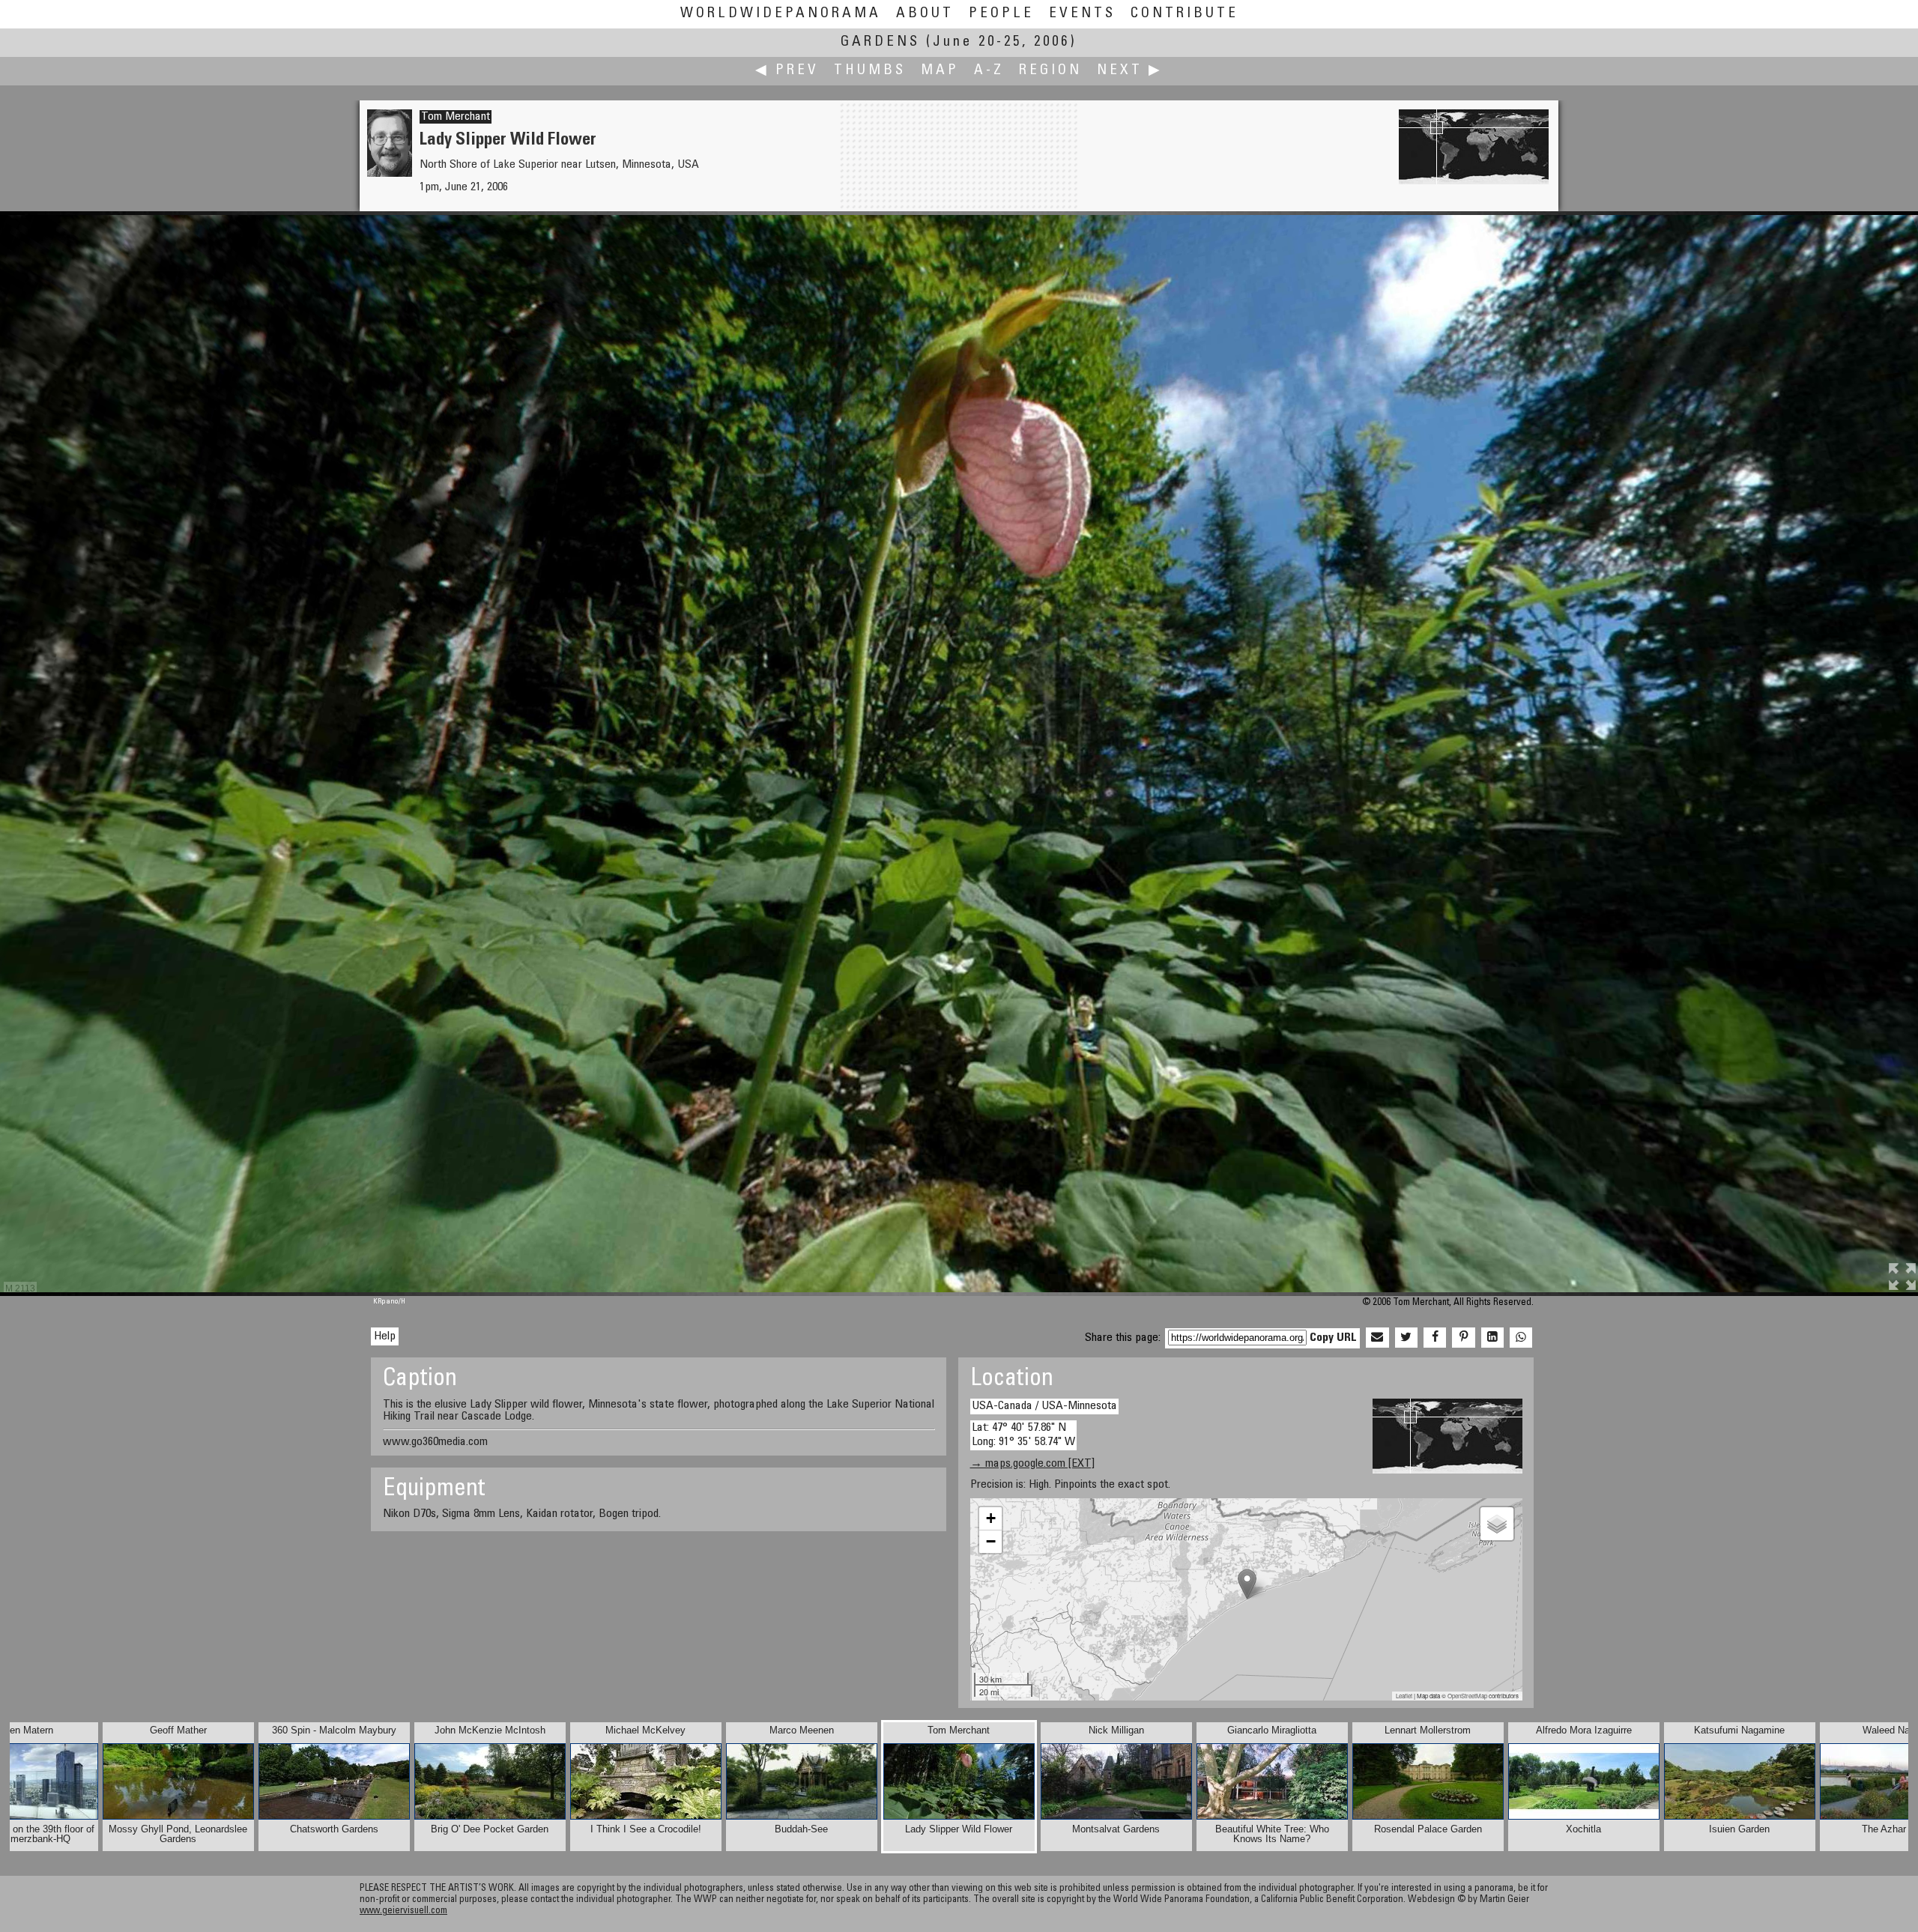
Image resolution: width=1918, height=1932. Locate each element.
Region (1050, 71)
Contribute (1185, 14)
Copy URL (1333, 1338)
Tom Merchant (456, 117)
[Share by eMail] (1377, 1338)
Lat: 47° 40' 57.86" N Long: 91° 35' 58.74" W (1023, 1435)
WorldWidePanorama (781, 14)
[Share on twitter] (1406, 1338)
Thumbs (870, 71)
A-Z (989, 71)
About (925, 14)
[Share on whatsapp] (1521, 1338)
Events (1082, 14)
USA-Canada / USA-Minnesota (1044, 1406)
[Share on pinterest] (1463, 1338)
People (1001, 14)
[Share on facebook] (1435, 1338)
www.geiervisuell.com (403, 1911)
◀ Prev (787, 71)
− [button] (991, 1541)
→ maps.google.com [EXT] (1032, 1464)
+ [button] (991, 1518)
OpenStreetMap (1467, 1696)
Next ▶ (1130, 71)
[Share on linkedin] (1492, 1338)
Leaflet (1404, 1696)
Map (940, 71)
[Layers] (1497, 1524)
